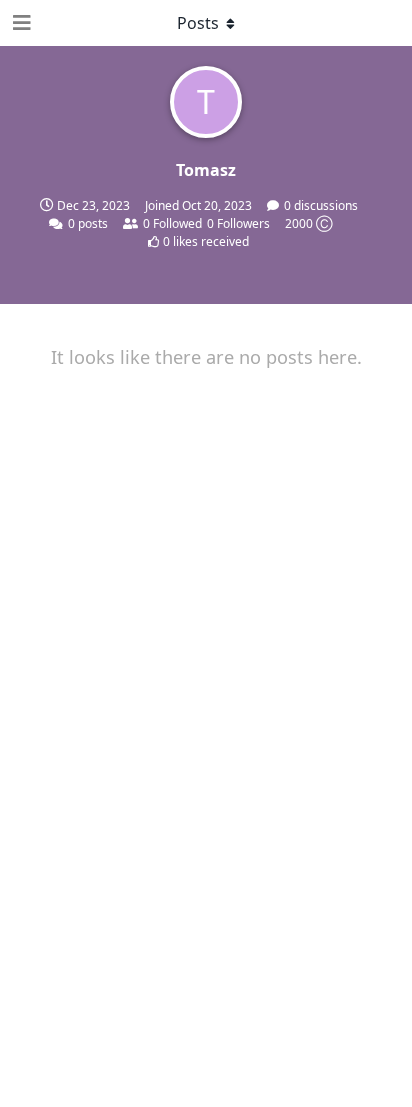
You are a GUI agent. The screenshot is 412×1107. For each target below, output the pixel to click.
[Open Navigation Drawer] (20, 23)
